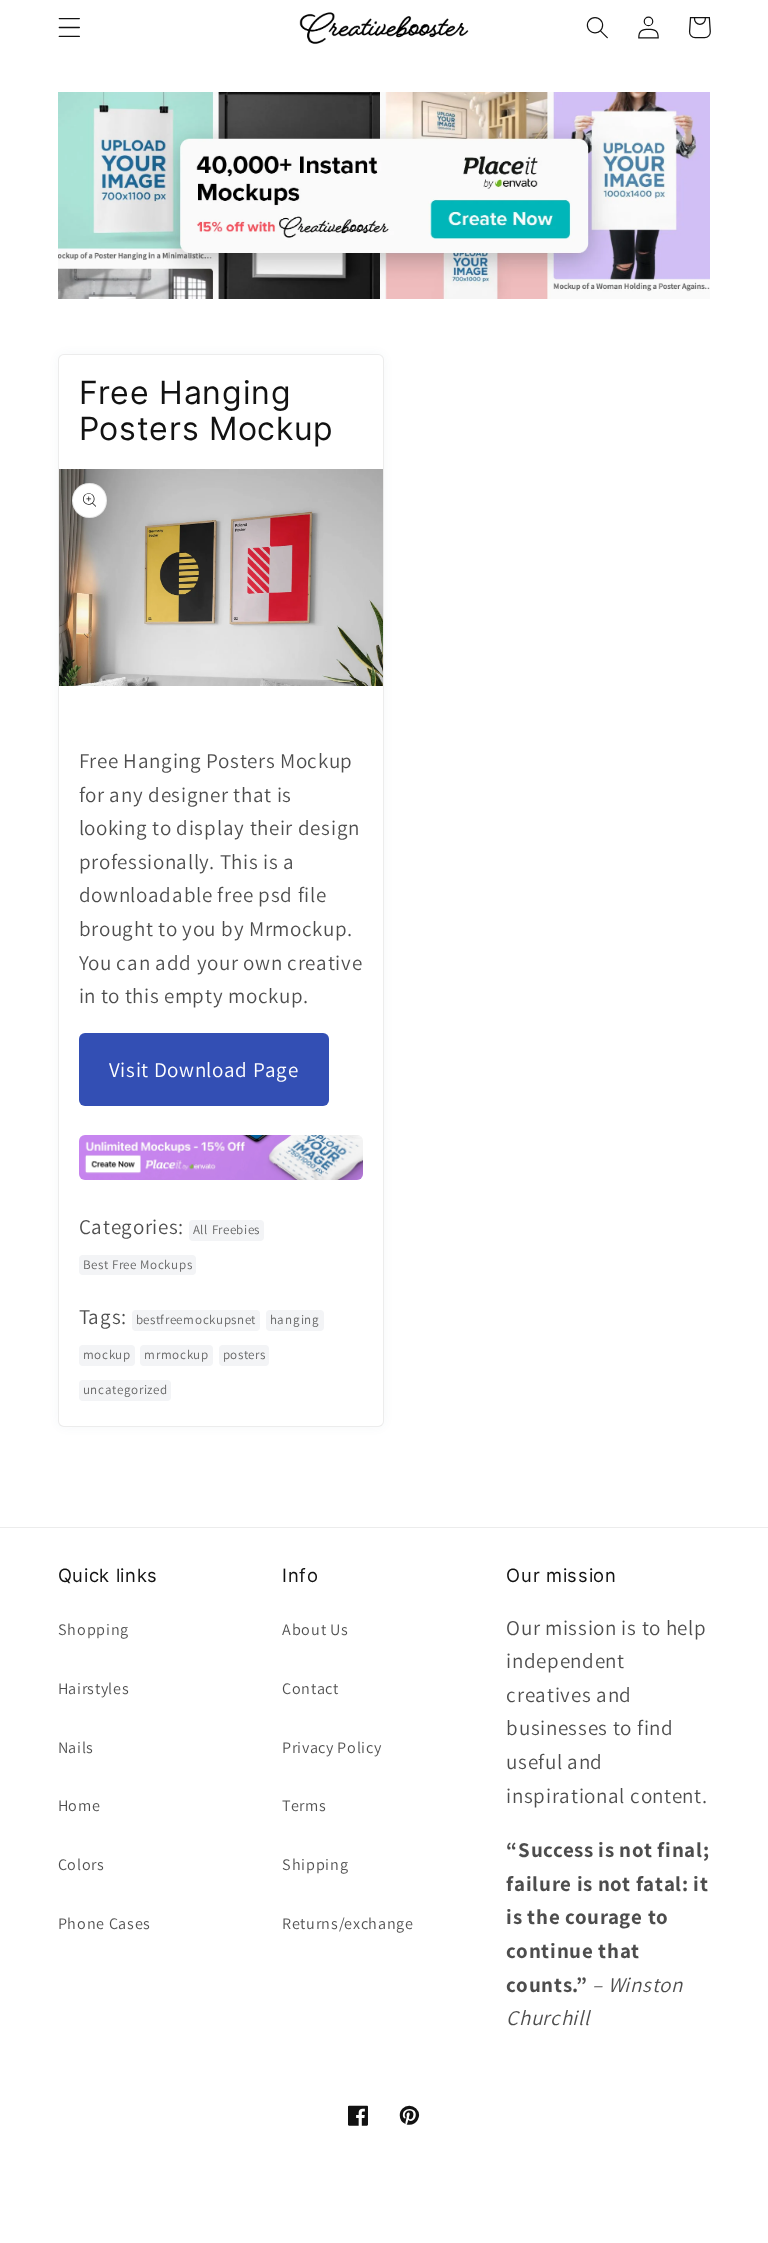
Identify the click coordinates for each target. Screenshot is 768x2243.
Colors (81, 1864)
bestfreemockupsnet (196, 1319)
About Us (315, 1629)
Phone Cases (105, 1923)
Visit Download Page (204, 1069)
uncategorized (125, 1389)
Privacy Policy (332, 1747)
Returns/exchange (348, 1923)
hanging (295, 1319)
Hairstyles (94, 1688)
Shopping (94, 1629)
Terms (304, 1805)
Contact (310, 1688)
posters (244, 1354)
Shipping (315, 1864)
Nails (76, 1747)
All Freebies (226, 1229)
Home (79, 1805)
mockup (107, 1354)
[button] (69, 27)
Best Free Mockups (138, 1264)
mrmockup (176, 1354)
